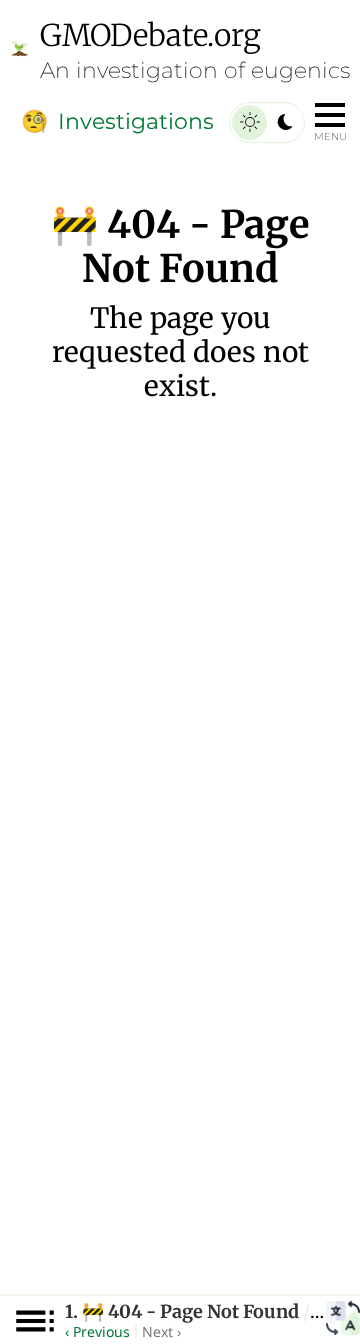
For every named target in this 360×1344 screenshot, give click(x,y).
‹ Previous (97, 1331)
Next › (161, 1331)
